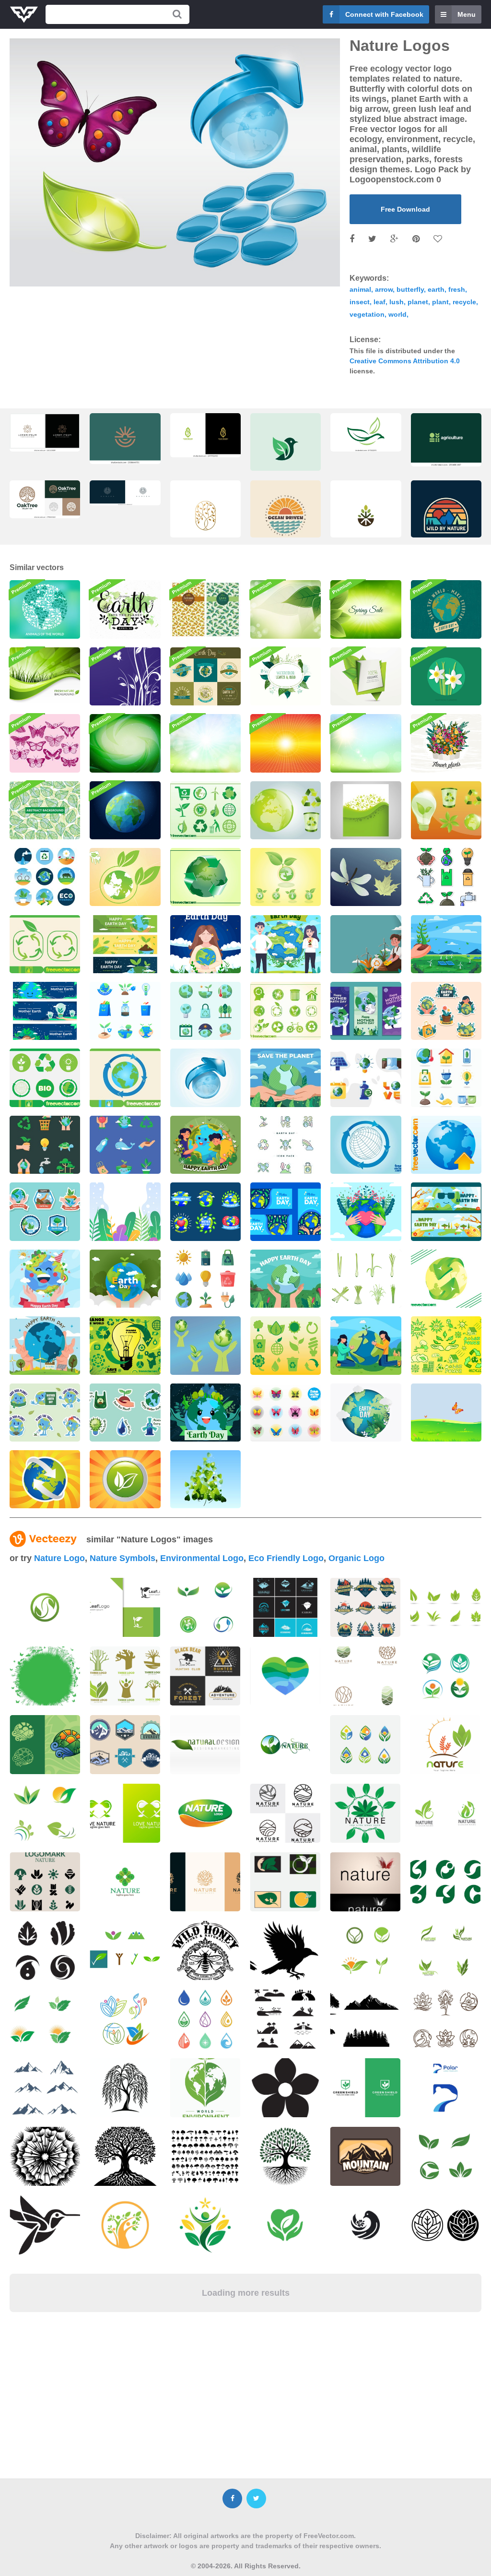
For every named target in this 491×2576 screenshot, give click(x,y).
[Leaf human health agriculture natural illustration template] (125, 2019)
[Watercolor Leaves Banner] (286, 676)
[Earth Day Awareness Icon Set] (446, 877)
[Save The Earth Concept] (286, 1078)
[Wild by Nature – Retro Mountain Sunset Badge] (446, 519)
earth (436, 289)
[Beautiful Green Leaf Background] (286, 609)
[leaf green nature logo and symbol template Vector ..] (45, 1607)
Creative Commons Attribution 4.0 (405, 361)
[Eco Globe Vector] (446, 1279)
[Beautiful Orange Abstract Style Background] (286, 743)
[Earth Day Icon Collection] (45, 877)
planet (418, 302)
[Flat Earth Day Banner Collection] (446, 1211)
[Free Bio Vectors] (446, 1345)
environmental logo (202, 1558)
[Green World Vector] (205, 877)
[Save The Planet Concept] (366, 1345)
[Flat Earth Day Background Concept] (45, 1345)
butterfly (410, 289)
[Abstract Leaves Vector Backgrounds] (205, 609)
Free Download (405, 209)
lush (397, 302)
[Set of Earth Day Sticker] (446, 1011)
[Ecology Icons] (286, 1345)
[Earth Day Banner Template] (125, 944)
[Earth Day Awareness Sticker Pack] (45, 1413)
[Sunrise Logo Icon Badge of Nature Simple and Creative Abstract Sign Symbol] (125, 439)
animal (360, 289)
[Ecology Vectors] (125, 1345)
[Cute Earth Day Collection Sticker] (286, 1145)
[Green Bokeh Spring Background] (366, 743)
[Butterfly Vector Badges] (286, 1413)
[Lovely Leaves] (205, 1479)
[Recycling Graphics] (286, 810)
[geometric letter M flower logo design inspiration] (45, 432)
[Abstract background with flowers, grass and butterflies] (45, 1676)
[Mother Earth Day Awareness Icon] (45, 1145)
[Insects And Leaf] (366, 877)
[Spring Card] (366, 810)
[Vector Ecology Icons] (45, 1078)
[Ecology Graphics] (446, 810)
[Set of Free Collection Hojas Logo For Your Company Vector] (445, 1607)
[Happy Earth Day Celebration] (205, 1145)
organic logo (357, 1558)
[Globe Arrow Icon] (446, 1145)
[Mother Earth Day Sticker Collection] (125, 1413)
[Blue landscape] (125, 676)
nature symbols (123, 1558)
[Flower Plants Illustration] (446, 743)
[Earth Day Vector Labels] (205, 676)
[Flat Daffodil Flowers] (446, 676)
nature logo (59, 1558)
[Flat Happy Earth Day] (286, 1279)
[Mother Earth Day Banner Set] (366, 1011)
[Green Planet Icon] (125, 877)
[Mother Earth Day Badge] (205, 1211)
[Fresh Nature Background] (45, 676)
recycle (464, 302)
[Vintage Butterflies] (45, 743)
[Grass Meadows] (446, 1413)
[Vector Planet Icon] (205, 1078)
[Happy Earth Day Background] (45, 1279)
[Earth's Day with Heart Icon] (366, 1211)
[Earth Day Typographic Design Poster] (125, 609)
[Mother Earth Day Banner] (286, 1211)
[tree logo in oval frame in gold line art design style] (205, 519)
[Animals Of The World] (45, 609)
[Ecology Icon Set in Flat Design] (446, 1078)
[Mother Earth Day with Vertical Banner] (125, 1211)
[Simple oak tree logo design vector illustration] (45, 499)
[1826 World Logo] (45, 1479)
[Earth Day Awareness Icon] (125, 1145)
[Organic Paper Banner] (366, 676)
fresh (457, 289)
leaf (380, 302)
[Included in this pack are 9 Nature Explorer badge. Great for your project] (365, 1607)
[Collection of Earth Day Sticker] (45, 1211)
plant (440, 302)
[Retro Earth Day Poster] (446, 609)
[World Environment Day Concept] (446, 944)
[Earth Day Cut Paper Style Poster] (366, 1413)
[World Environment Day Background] (366, 944)
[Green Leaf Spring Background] (366, 609)
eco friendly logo (286, 1558)
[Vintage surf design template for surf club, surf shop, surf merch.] (286, 519)
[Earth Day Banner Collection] (45, 1011)
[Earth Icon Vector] (125, 1078)
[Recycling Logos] (286, 1011)
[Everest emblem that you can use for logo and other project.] (125, 1745)
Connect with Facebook (384, 14)
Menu (467, 14)
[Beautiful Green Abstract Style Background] (125, 743)
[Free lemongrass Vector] (366, 1279)
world (397, 314)
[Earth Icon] (366, 1145)
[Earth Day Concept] (205, 944)
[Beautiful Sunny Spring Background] (205, 743)
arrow (384, 289)
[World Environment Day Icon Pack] (205, 1279)
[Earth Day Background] (125, 1279)
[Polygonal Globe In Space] (125, 810)
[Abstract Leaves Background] (45, 810)
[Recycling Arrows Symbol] (45, 944)
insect (360, 302)
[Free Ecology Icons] (286, 877)
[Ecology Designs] (205, 1345)
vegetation (367, 314)
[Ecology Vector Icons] (205, 810)
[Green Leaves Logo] (125, 1479)
